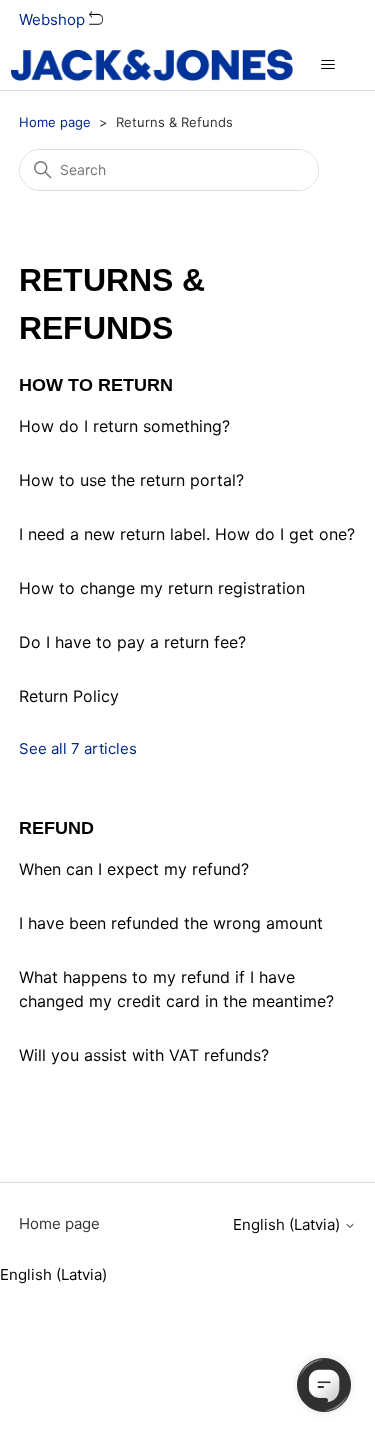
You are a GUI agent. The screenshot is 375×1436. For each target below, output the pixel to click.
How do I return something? (124, 426)
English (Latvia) (288, 1224)
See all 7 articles (78, 748)
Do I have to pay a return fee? (132, 642)
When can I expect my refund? (134, 869)
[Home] (151, 65)
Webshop (54, 19)
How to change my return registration (162, 588)
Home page (55, 122)
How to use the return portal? (131, 480)
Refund (56, 828)
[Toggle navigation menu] (328, 65)
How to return (96, 385)
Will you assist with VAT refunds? (144, 1055)
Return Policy (69, 696)
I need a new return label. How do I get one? (187, 534)
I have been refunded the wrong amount (171, 923)
